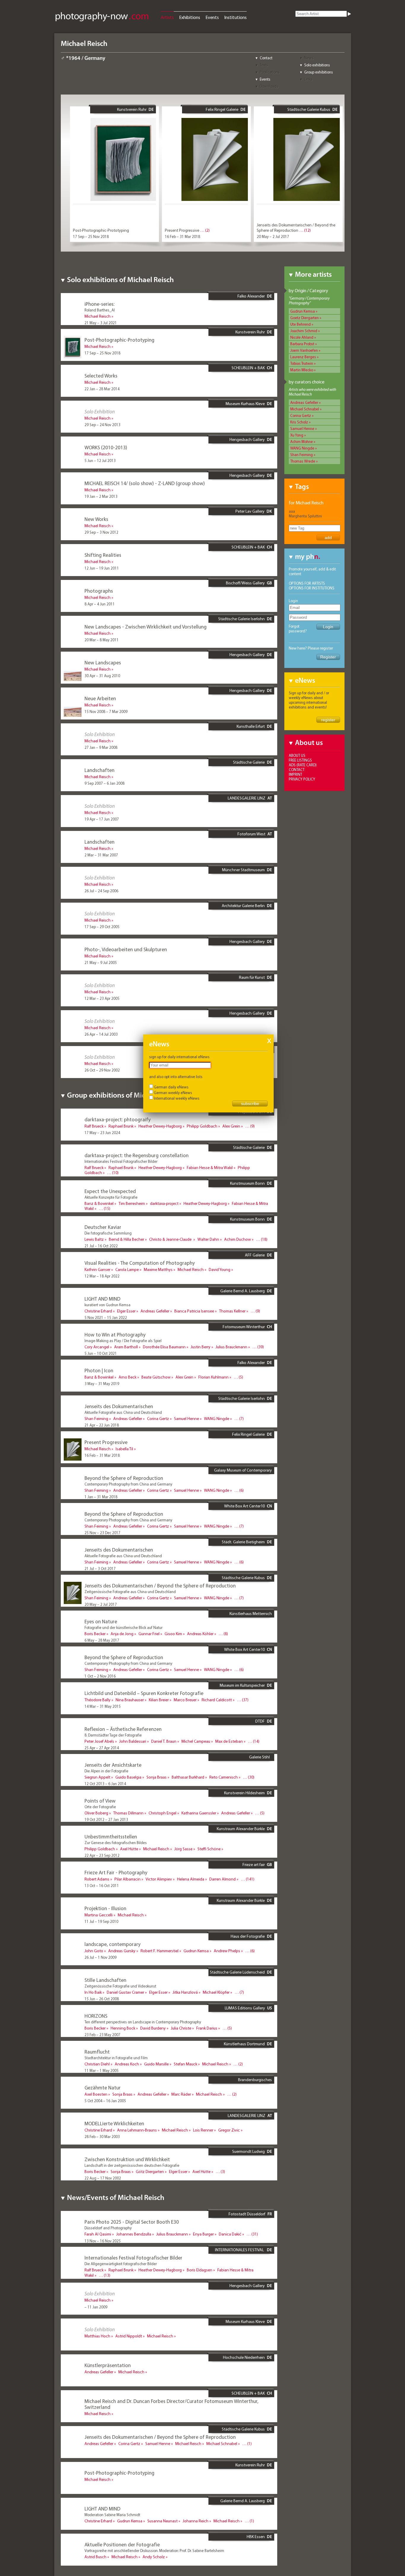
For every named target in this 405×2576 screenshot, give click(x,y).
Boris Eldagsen (200, 2270)
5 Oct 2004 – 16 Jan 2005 (105, 2101)
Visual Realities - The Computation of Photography (140, 1263)
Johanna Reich (196, 2521)
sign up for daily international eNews (179, 1057)
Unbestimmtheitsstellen (111, 1837)
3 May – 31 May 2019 (102, 1384)
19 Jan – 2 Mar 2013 (101, 496)
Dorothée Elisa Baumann (164, 1347)
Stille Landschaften (105, 1980)
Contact (266, 58)
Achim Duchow (237, 1239)
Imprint (295, 774)
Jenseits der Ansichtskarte (113, 1765)
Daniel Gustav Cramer (125, 1992)
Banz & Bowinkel (99, 1203)
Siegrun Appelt (97, 1777)
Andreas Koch (127, 2064)
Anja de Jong (122, 1634)
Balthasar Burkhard (188, 1777)
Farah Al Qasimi (98, 2234)
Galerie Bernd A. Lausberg (243, 1291)
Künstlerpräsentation (108, 2365)
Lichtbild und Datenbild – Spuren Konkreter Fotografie (144, 1693)
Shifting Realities (103, 555)
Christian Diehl (97, 2064)
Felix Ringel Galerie (222, 109)
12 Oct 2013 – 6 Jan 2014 (105, 1784)
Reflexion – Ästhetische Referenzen (123, 1729)
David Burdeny (153, 2028)
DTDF (260, 1721)
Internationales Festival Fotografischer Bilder (133, 2258)
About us (297, 755)
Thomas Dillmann (128, 1813)
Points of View (100, 1801)
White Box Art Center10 (244, 1506)
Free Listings (300, 760)
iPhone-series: (99, 304)
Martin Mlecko (302, 370)
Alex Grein (231, 1126)
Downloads (269, 86)
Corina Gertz (301, 415)
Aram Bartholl (126, 1347)
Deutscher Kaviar (103, 1227)
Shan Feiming (302, 455)
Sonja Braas (157, 1777)
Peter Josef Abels (99, 1741)
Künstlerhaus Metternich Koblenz (251, 1616)
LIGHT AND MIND (102, 1299)
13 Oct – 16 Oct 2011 (102, 1886)
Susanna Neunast (162, 2521)
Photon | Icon (99, 1370)
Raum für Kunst (252, 977)
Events (212, 17)
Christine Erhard (98, 1311)
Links (308, 79)
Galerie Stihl (259, 1757)
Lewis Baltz (94, 1239)
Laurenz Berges (303, 357)
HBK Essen (256, 2537)
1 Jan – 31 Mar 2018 (101, 1497)
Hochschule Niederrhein (244, 2357)
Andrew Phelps (227, 1951)
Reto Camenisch (224, 1777)
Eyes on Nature (101, 1621)
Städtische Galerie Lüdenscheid (237, 1972)
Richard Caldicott (217, 1700)
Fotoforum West (251, 834)
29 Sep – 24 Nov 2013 (102, 425)
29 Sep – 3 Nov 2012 (101, 532)
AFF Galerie (255, 1255)
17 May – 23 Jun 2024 (102, 1133)
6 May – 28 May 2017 (102, 1640)
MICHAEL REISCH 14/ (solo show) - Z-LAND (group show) (145, 483)
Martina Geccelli (99, 1915)
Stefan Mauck (185, 2064)
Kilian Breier (159, 1700)
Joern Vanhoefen (304, 350)
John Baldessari (133, 1741)
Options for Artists (307, 583)
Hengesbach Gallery (247, 439)
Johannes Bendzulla (134, 2234)
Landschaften (99, 770)
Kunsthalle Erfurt (251, 726)
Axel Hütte (129, 1849)
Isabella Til (124, 1449)
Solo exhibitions (317, 65)
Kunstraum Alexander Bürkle (241, 1829)
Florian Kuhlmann (213, 1377)
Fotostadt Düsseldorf (247, 2214)
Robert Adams (97, 1879)
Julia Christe (181, 2028)
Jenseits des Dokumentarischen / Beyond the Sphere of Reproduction (296, 227)
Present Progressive (182, 230)
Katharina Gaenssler (199, 1813)
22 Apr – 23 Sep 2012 (102, 1855)
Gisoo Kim (173, 1634)
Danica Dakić (230, 2234)
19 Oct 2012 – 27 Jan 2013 (106, 1819)
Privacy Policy (302, 779)
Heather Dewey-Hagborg (160, 1126)
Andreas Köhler (200, 1634)
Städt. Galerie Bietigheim (243, 1542)
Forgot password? (298, 629)
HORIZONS (96, 2016)
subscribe (250, 1104)
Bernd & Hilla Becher (126, 1239)
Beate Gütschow (156, 1377)
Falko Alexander (251, 296)
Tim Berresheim (132, 1203)
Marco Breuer (185, 1700)
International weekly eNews (177, 1098)
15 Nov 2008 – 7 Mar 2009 (106, 711)
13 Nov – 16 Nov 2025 (103, 2241)
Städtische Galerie (249, 762)
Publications (270, 72)
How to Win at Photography (115, 1335)
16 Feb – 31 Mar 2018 (182, 236)
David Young (220, 1269)
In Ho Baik (93, 1992)
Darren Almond (223, 1879)
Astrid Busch (95, 2557)
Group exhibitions (319, 72)
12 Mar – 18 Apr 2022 (102, 1276)
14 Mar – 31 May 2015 (103, 1706)
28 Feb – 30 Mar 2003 (102, 2137)
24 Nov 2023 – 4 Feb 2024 (106, 1179)
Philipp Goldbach (202, 1126)
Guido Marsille (156, 2064)
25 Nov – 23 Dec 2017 (102, 1533)
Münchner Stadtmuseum (243, 870)
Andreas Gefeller (304, 402)
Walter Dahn (208, 1239)
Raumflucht (97, 2052)
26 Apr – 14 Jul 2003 (101, 1034)
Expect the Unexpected (110, 1191)
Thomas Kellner (232, 1311)
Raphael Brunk (121, 1126)
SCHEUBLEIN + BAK (248, 368)
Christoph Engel (162, 1813)
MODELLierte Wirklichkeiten (114, 2123)
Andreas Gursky (122, 1951)
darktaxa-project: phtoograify (118, 1119)
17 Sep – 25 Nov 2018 (91, 236)
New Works (96, 519)
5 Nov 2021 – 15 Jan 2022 (106, 1317)
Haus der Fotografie (248, 1936)
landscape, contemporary (113, 1944)
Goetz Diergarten (304, 318)
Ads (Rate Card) (303, 765)
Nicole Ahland (302, 337)
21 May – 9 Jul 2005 (101, 962)
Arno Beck (127, 1377)
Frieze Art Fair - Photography (116, 1872)
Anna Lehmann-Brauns (137, 2130)
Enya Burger (203, 2234)
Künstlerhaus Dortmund (244, 2044)
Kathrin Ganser (97, 1269)
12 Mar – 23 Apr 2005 (102, 998)
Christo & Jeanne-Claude (171, 1239)
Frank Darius (207, 2028)
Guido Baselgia (128, 1777)
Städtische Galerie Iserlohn (241, 619)
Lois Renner (203, 2130)
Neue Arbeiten (100, 698)
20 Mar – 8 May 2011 (102, 640)
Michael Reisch (98, 316)
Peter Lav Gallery (250, 511)
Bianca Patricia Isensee (194, 1311)
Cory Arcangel (97, 1347)
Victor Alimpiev (159, 1879)
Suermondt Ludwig (248, 2151)
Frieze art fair (254, 1865)
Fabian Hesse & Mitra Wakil (210, 1168)
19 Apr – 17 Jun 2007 (102, 819)
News (309, 58)
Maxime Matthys (158, 1269)
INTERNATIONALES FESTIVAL (240, 2250)
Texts (264, 65)
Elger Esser (126, 1311)
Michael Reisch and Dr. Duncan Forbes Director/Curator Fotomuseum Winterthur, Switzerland (172, 2404)
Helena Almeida (191, 1879)
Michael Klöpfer (216, 1992)
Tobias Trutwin (302, 363)
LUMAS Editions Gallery (245, 2008)
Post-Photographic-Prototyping (101, 230)
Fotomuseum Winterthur (244, 1327)
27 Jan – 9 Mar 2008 (101, 747)
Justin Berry (201, 1347)
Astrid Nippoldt (129, 2336)
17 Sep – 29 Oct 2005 (102, 927)
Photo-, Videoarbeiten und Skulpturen (126, 949)
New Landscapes (103, 662)
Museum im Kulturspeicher (242, 1685)
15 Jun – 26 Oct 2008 (102, 1999)
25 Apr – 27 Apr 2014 (102, 1748)
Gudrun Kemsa (303, 311)
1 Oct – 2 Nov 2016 (100, 1676)
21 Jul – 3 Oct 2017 (100, 1568)
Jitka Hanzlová (185, 1992)
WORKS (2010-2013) (106, 447)
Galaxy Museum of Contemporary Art (243, 1472)
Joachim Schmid (304, 331)
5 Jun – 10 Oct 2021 (101, 1353)
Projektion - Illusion (105, 1908)
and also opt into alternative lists (176, 1077)
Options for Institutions (312, 588)
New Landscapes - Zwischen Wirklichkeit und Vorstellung (146, 627)
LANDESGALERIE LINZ (247, 798)
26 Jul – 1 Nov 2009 (101, 1957)
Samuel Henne (302, 428)
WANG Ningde (302, 448)
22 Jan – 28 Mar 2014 (102, 389)
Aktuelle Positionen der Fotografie (122, 2544)
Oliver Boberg (96, 1813)
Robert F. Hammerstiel (160, 1951)
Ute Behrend (300, 324)
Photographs (99, 591)
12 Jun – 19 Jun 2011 (102, 568)
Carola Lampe (127, 1269)
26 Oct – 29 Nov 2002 (102, 1070)
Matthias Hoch (97, 2336)
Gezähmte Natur (103, 2087)
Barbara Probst (302, 344)
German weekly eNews (173, 1093)
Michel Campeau (196, 1741)
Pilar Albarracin (127, 1879)
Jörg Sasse (183, 1849)
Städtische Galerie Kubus (309, 109)
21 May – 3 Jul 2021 (101, 323)
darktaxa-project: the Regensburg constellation (137, 1155)
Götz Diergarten (150, 2172)
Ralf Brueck (94, 1126)
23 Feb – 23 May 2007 (102, 2035)
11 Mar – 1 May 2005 (102, 2070)
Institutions (235, 17)
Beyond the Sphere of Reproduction (124, 1478)
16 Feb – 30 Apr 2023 (102, 1215)
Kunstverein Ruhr (132, 109)
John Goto (94, 1951)
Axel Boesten (96, 2094)
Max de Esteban (229, 1741)
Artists (167, 17)
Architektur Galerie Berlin (243, 906)
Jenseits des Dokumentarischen (119, 1406)
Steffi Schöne (209, 1849)
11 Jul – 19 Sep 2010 (101, 1921)
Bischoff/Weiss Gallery (245, 583)
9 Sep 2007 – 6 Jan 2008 (105, 783)
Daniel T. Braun (164, 1741)
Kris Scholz (299, 422)
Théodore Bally (98, 1700)
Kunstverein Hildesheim (244, 1793)
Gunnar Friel (149, 1634)
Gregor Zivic (229, 2130)
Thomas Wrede (303, 461)
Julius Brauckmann (231, 1347)
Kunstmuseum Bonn (247, 1183)
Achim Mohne (302, 442)
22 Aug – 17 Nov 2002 (103, 2178)
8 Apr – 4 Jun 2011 (100, 604)
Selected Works (101, 376)
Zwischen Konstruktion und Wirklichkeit (127, 2159)
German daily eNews (171, 1087)
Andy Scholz (154, 2557)
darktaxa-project (164, 1203)
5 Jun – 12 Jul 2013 (100, 460)
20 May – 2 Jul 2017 (273, 236)
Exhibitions (190, 17)
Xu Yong (297, 435)
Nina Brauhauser (130, 1700)
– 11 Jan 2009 (96, 2307)
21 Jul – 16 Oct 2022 (101, 1246)
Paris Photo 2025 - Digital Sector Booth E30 (132, 2222)
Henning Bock (123, 2028)
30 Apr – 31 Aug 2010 (102, 676)
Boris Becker (95, 1634)
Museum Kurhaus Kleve (245, 404)
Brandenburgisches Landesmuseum (255, 2082)
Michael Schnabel (305, 409)
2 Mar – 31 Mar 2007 (101, 855)
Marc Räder (181, 2094)
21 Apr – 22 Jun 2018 (102, 1425)
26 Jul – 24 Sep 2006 (101, 891)
